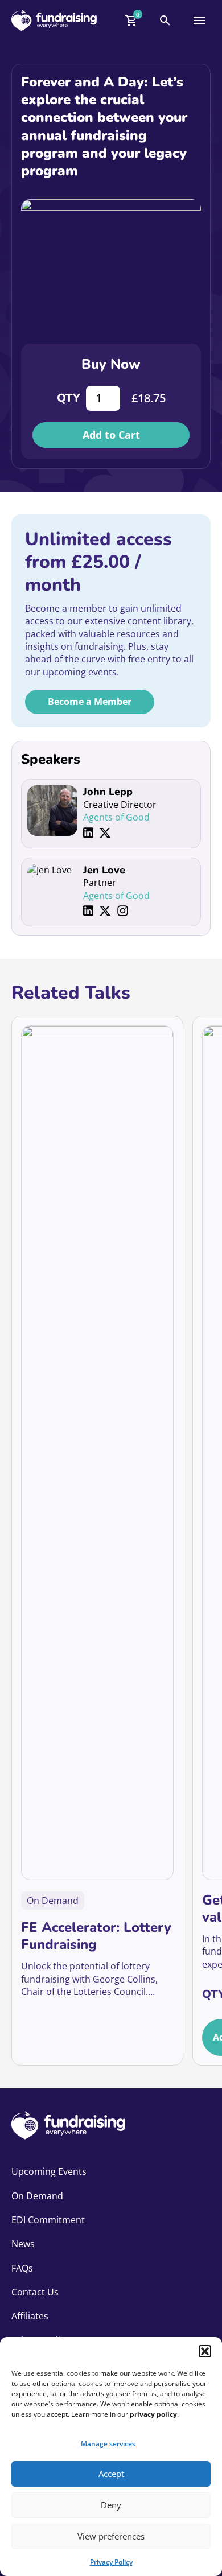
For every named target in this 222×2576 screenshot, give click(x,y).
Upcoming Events (49, 2171)
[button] (205, 2351)
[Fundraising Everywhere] (54, 20)
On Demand (37, 2196)
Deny (111, 2505)
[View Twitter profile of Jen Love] (105, 911)
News (23, 2244)
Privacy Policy (111, 2562)
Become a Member (90, 702)
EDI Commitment (48, 2220)
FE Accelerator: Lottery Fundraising (96, 1936)
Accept (111, 2474)
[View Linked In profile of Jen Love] (88, 911)
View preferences (111, 2536)
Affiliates (30, 2316)
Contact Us (35, 2292)
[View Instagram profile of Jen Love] (123, 911)
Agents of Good (116, 817)
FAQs (22, 2268)
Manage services (108, 2444)
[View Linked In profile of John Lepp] (88, 833)
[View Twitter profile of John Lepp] (105, 833)
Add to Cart (111, 435)
